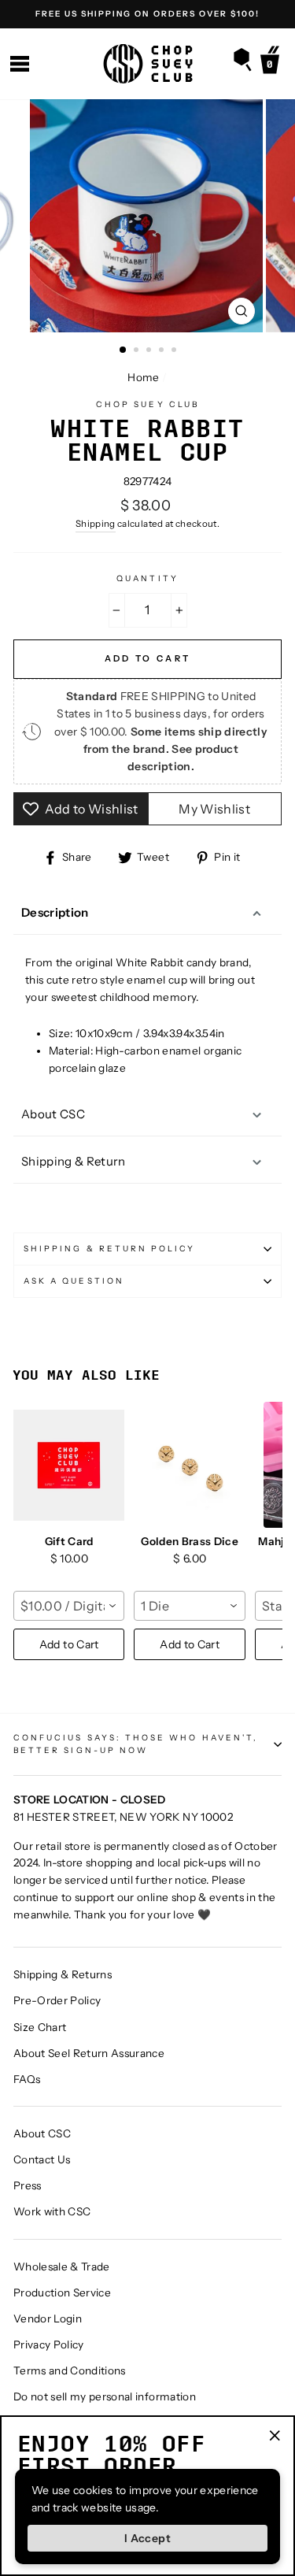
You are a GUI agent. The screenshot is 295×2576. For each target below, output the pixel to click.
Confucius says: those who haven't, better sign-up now (136, 1744)
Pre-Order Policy (57, 2000)
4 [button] (163, 351)
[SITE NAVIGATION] (20, 64)
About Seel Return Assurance (89, 2053)
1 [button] (124, 350)
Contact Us (42, 2159)
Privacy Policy (49, 2344)
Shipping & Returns (63, 1974)
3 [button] (150, 351)
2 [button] (138, 351)
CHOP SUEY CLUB (147, 404)
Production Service (62, 2292)
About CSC (53, 1114)
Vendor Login (48, 2318)
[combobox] (69, 1606)
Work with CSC (52, 2211)
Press (28, 2185)
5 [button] (175, 351)
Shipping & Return (74, 1161)
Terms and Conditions (70, 2370)
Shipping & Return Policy (109, 1249)
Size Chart (40, 2027)
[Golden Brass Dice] (189, 1465)
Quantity (147, 578)
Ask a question (74, 1281)
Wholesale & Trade (62, 2267)
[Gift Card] (69, 1465)
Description (55, 912)
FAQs (27, 2079)
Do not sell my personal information (105, 2396)
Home (143, 377)
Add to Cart (69, 1644)
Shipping (96, 524)
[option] (147, 14)
